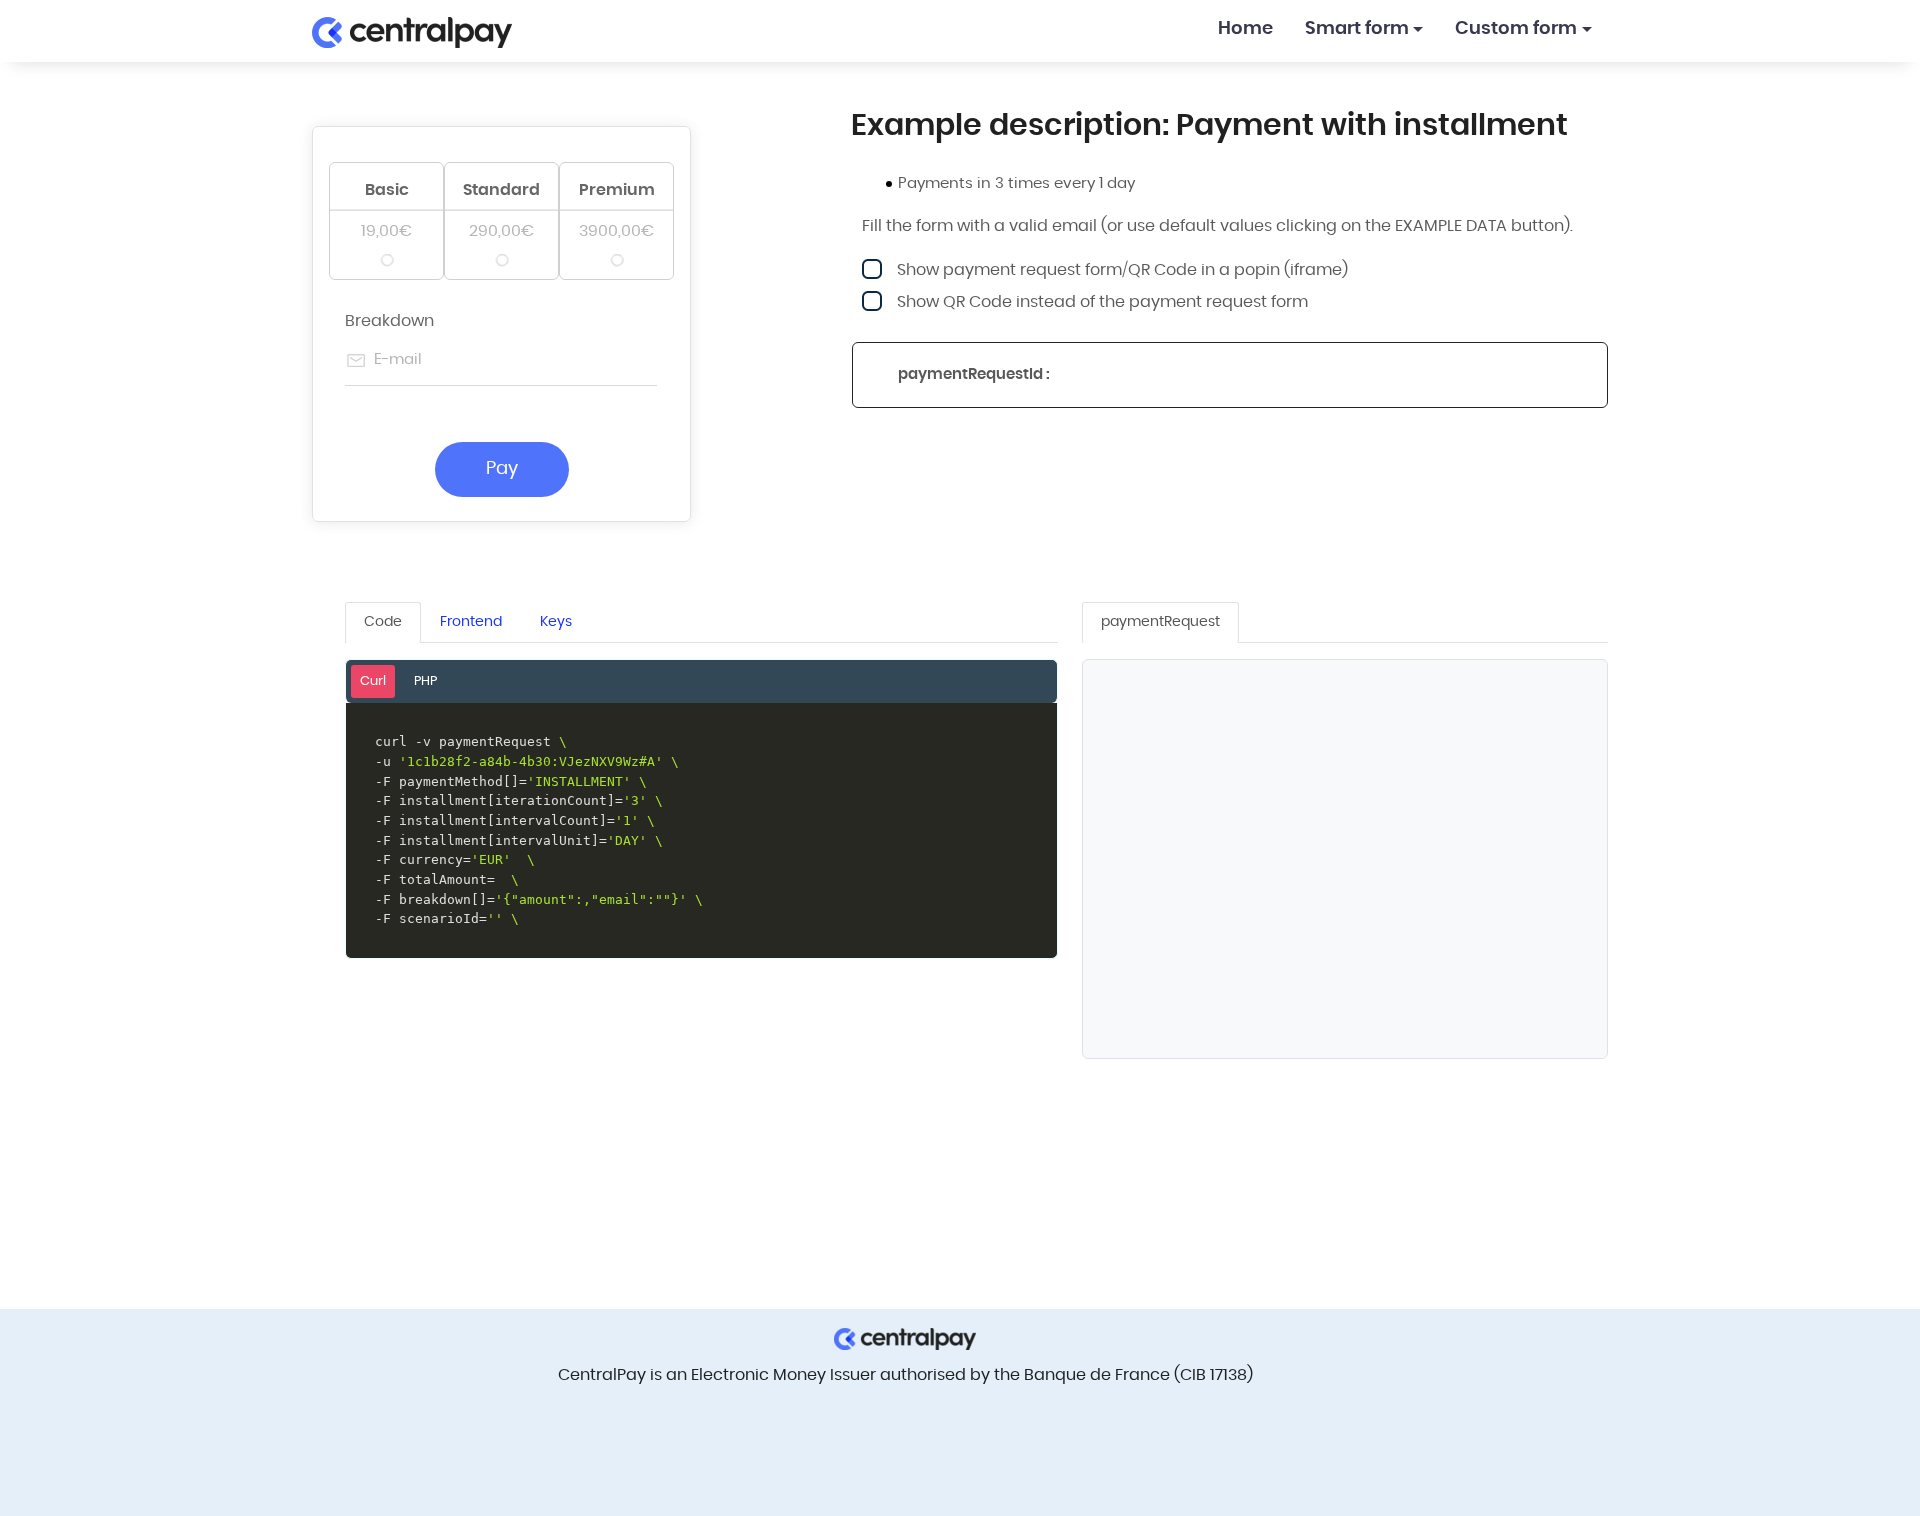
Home (1245, 29)
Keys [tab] (556, 622)
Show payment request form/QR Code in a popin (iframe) (1122, 270)
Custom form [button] (1516, 29)
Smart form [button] (1357, 29)
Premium (617, 190)
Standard (501, 190)
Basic (387, 190)
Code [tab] (383, 622)
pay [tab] (1160, 622)
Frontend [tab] (471, 622)
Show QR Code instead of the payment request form (1102, 302)
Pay (502, 469)
